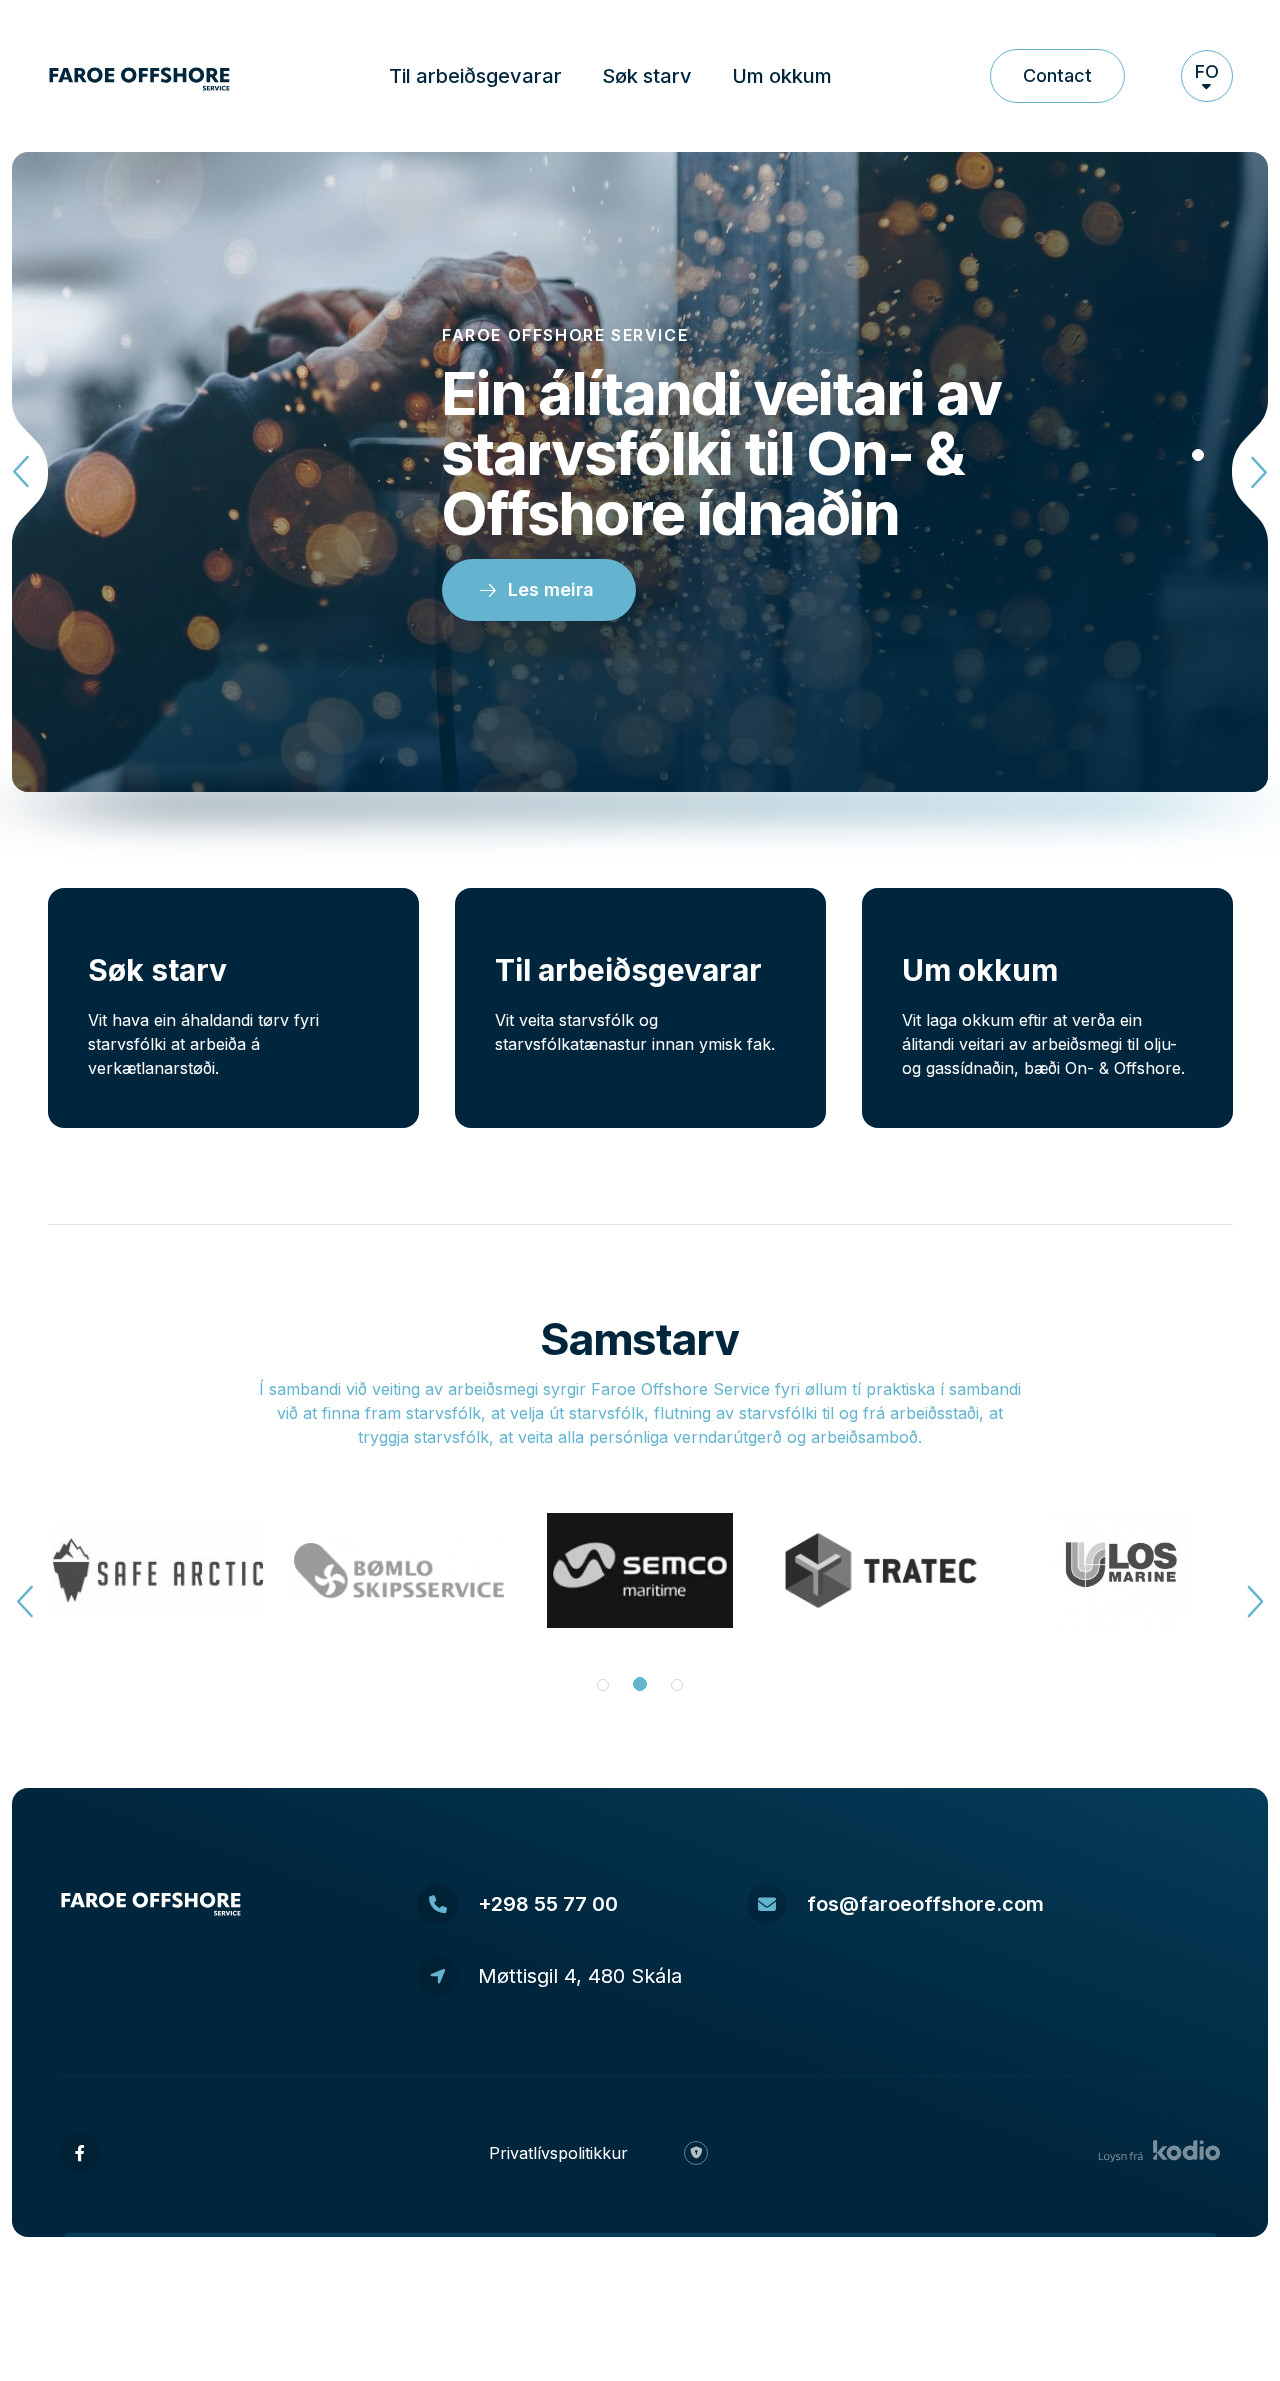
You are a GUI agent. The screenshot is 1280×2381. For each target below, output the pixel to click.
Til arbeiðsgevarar (475, 76)
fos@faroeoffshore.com (925, 1904)
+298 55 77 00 (548, 1904)
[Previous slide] (34, 472)
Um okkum (782, 76)
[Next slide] (1246, 472)
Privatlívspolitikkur (558, 2153)
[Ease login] (696, 2153)
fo (1207, 71)
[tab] (1198, 419)
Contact (1057, 75)
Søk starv (647, 76)
